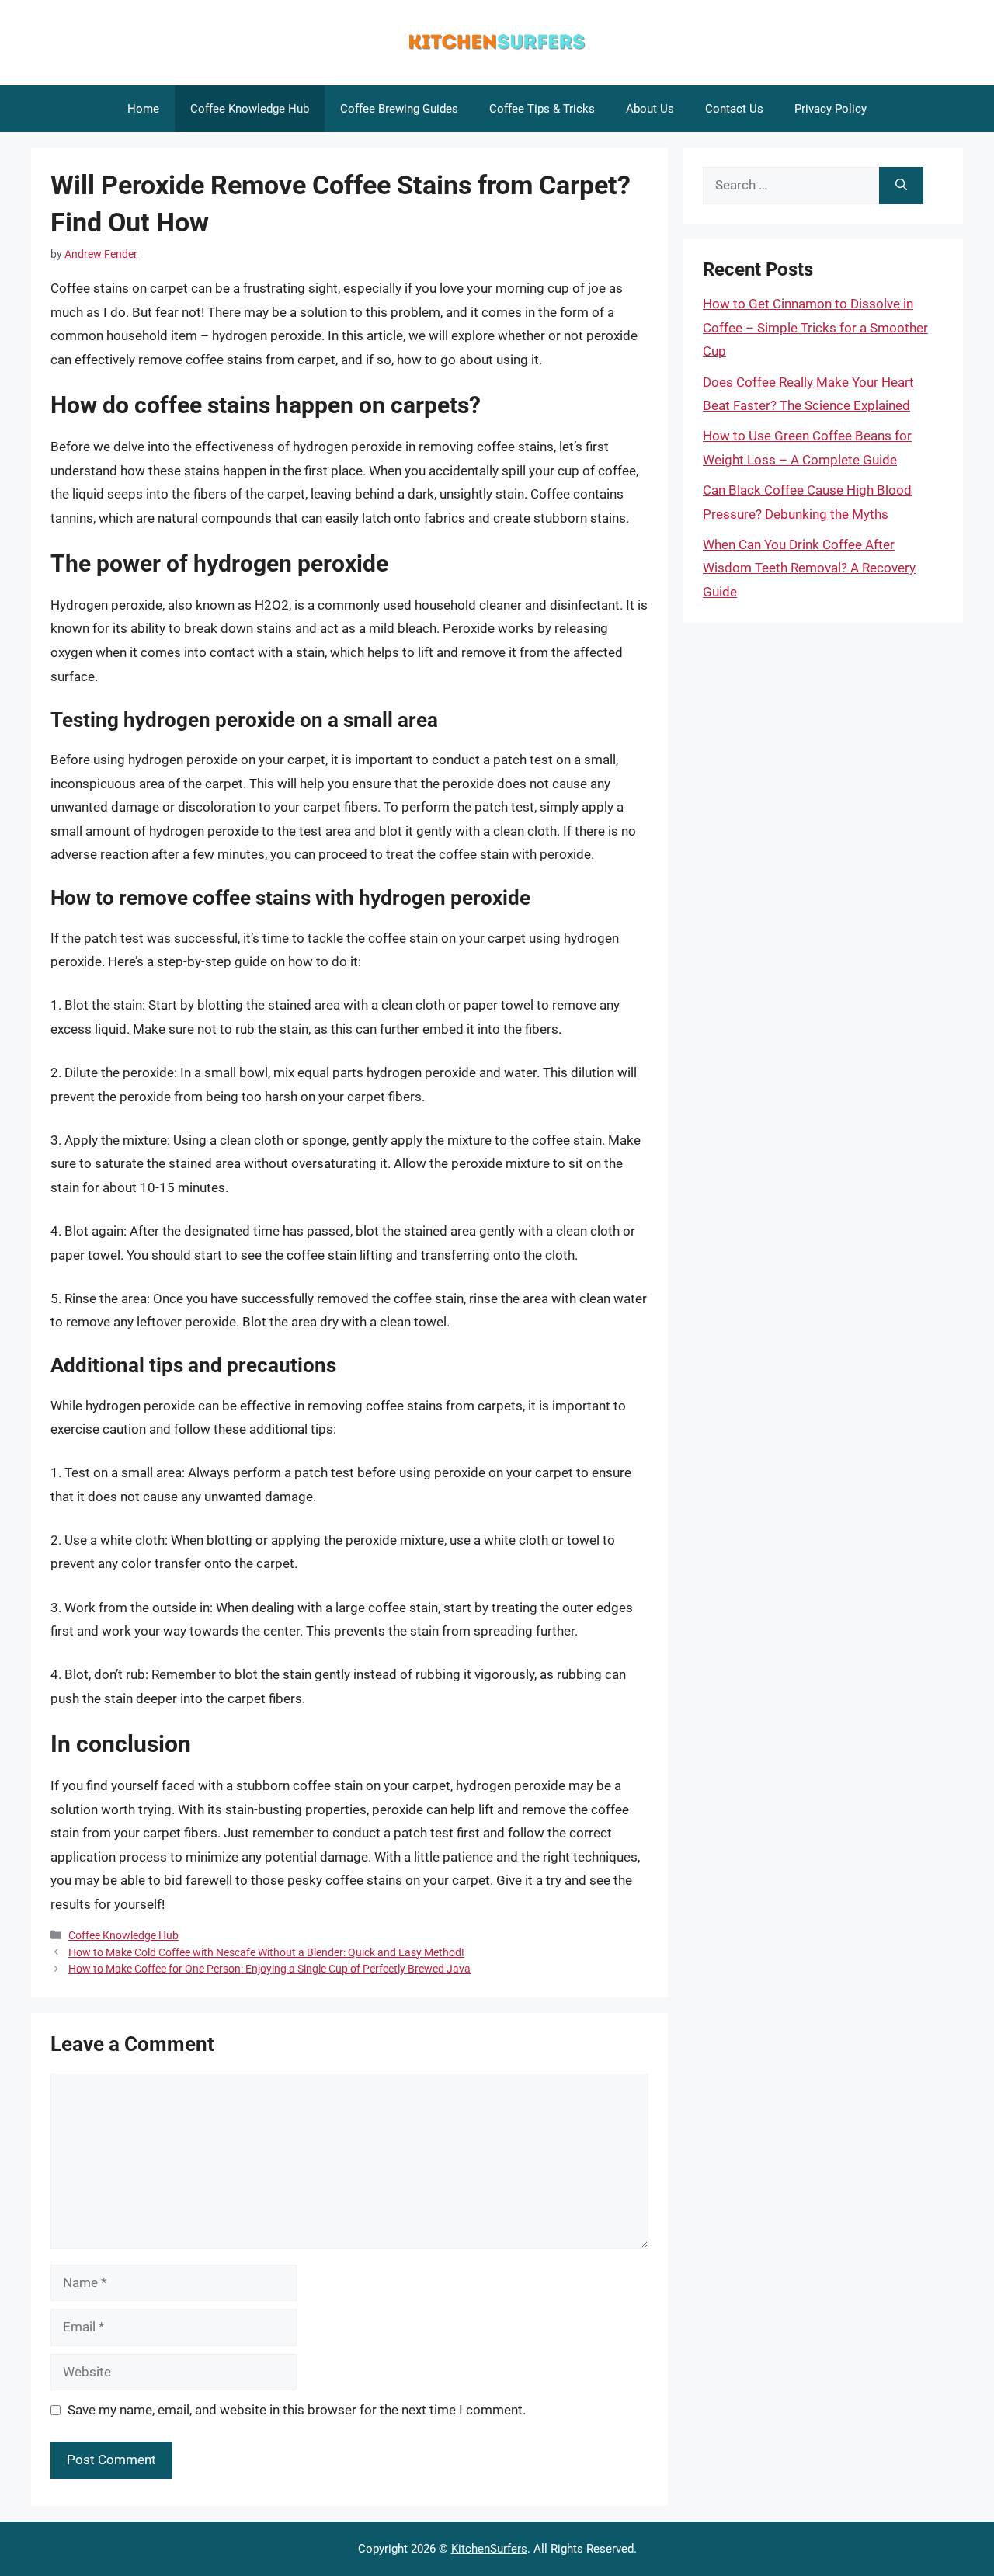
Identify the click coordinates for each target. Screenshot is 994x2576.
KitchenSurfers (489, 2549)
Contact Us (734, 109)
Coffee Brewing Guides (399, 109)
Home (143, 109)
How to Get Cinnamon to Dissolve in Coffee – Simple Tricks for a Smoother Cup (815, 327)
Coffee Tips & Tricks (542, 109)
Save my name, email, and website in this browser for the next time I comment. (297, 2410)
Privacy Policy (831, 109)
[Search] (901, 186)
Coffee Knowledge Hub (250, 109)
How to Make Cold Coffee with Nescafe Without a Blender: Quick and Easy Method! (266, 1953)
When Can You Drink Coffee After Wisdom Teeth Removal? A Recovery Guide (809, 568)
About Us (650, 109)
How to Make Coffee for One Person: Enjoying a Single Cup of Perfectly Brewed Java (269, 1969)
